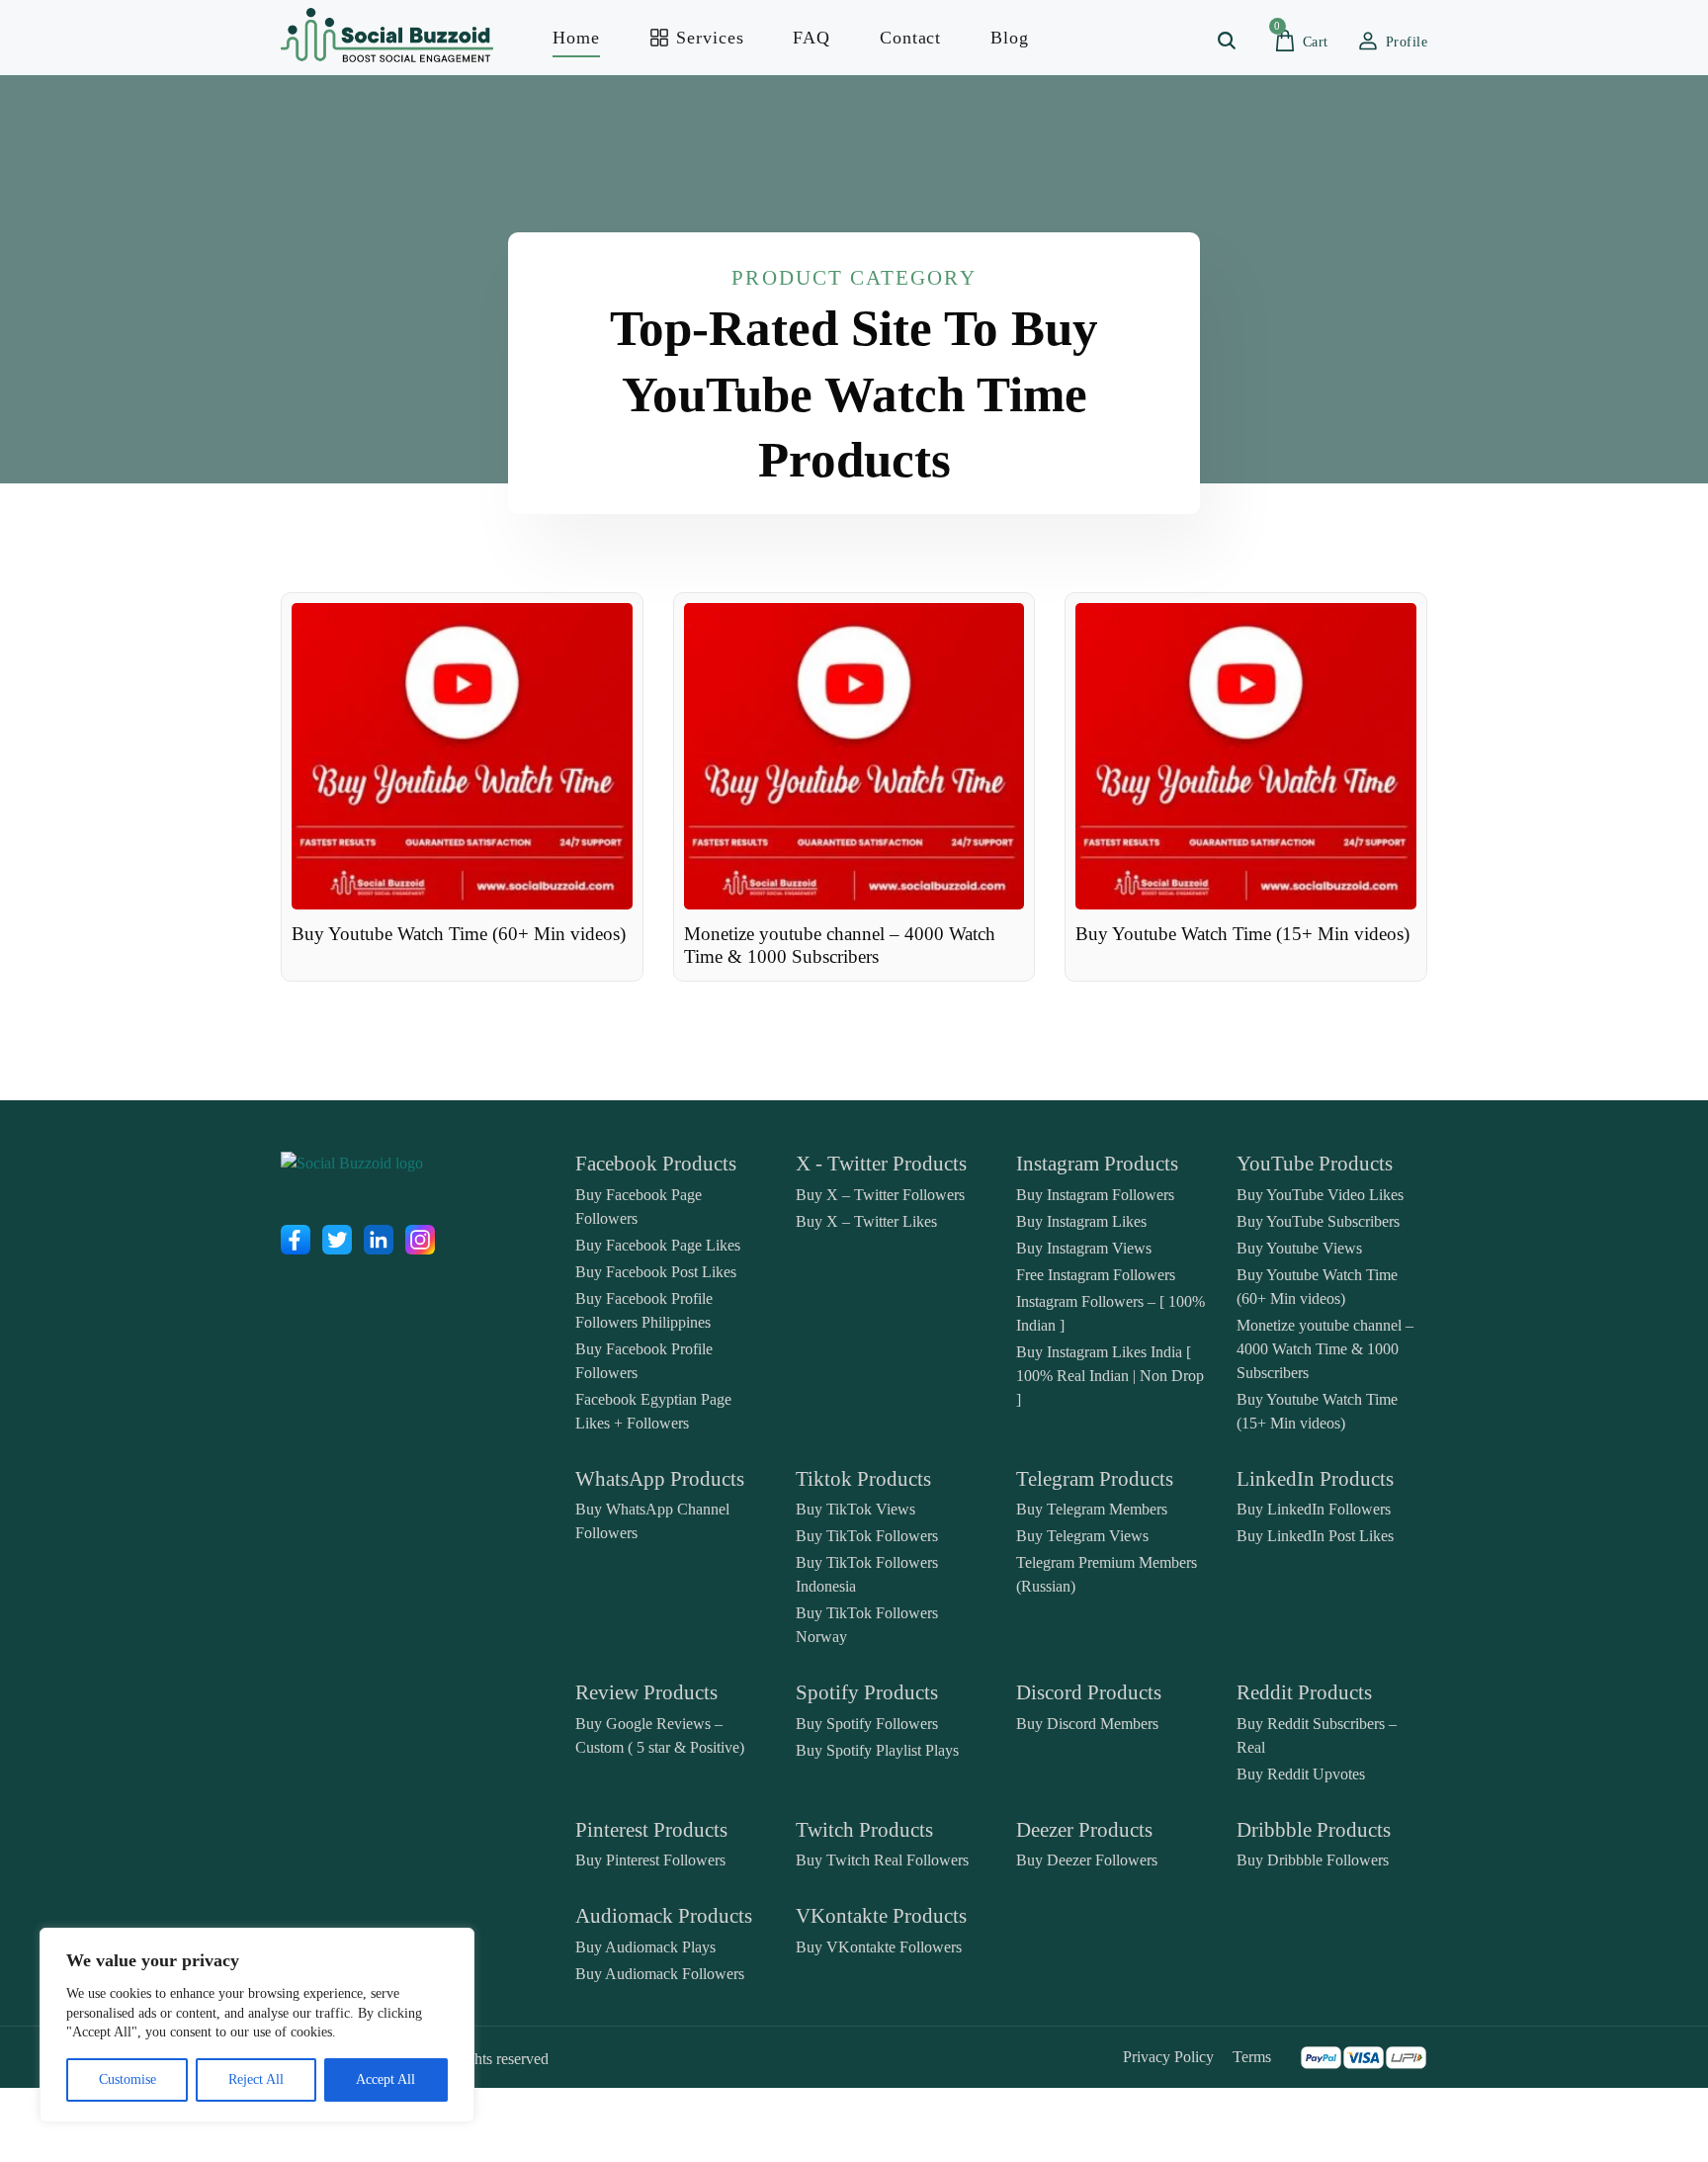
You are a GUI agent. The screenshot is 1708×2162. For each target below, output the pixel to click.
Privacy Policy (1168, 2057)
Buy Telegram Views (1082, 1536)
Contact (910, 38)
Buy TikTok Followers (867, 1536)
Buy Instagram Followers (1095, 1195)
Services (708, 38)
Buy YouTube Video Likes (1320, 1195)
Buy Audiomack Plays (645, 1947)
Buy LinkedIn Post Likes (1315, 1536)
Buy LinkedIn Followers (1314, 1509)
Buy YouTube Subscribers (1318, 1221)
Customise (128, 2079)
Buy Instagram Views (1084, 1248)
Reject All (256, 2079)
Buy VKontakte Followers (879, 1947)
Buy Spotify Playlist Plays (877, 1750)
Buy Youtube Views (1299, 1248)
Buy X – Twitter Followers (880, 1195)
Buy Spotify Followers (867, 1724)
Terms (1252, 2057)
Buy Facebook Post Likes (656, 1272)
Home (576, 38)
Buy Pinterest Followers (650, 1860)
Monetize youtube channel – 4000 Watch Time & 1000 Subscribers (1325, 1349)
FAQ (811, 38)
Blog (1010, 38)
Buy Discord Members (1087, 1724)
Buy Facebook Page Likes (658, 1245)
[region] (257, 2025)
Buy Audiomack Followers (660, 1974)
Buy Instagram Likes (1081, 1221)
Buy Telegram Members (1092, 1509)
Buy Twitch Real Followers (882, 1860)
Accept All (385, 2079)
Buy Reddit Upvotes (1301, 1774)
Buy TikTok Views (855, 1509)
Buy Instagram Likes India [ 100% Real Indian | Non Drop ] (1110, 1376)
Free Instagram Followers (1096, 1275)
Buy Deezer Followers (1087, 1860)
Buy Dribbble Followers (1313, 1860)
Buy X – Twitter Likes (866, 1221)
